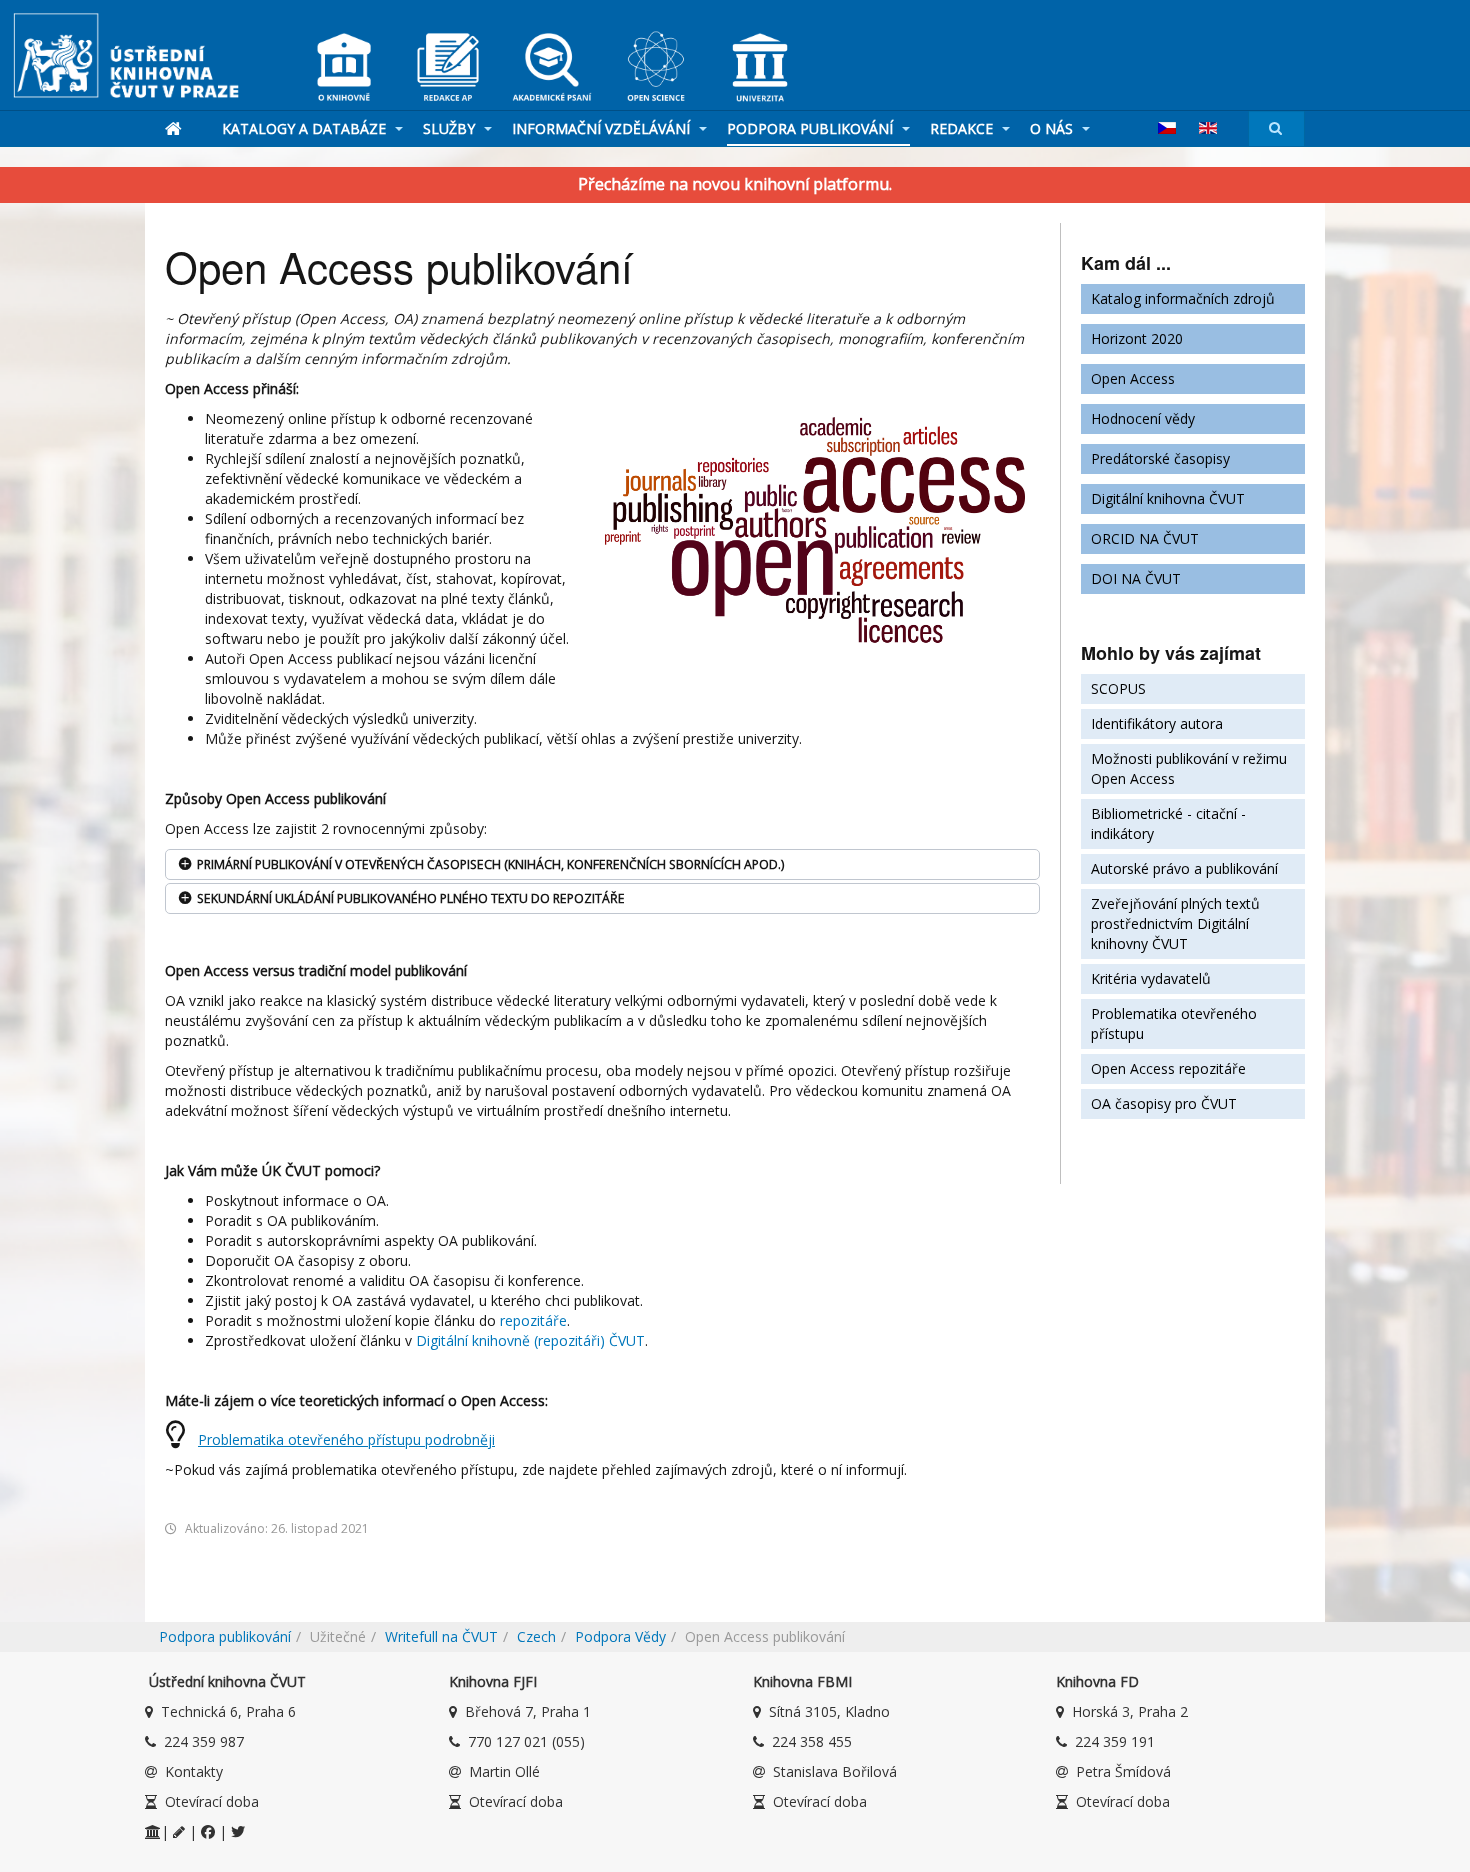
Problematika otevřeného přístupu (1174, 1023)
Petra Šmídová (1123, 1771)
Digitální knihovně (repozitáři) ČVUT (530, 1340)
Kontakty (194, 1771)
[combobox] (1276, 128)
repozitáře (533, 1320)
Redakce (963, 128)
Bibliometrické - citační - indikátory (1168, 823)
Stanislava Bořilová (835, 1771)
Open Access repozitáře (1168, 1068)
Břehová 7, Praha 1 (528, 1711)
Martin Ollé (504, 1771)
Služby (451, 128)
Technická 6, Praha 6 (228, 1711)
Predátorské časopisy (1160, 458)
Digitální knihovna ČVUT (1168, 498)
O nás (1053, 128)
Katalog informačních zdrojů (1183, 298)
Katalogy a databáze (306, 128)
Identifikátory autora (1157, 723)
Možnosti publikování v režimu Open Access (1189, 768)
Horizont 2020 (1137, 338)
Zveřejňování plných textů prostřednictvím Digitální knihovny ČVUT (1175, 923)
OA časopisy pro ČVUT (1164, 1103)
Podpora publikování (812, 128)
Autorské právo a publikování (1184, 868)
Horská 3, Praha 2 (1130, 1711)
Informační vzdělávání (603, 128)
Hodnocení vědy (1143, 418)
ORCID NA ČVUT (1145, 538)
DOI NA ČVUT (1136, 578)
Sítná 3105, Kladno (829, 1711)
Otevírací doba (212, 1801)
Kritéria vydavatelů (1151, 978)
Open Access (1133, 378)
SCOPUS (1118, 688)
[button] (602, 864)
